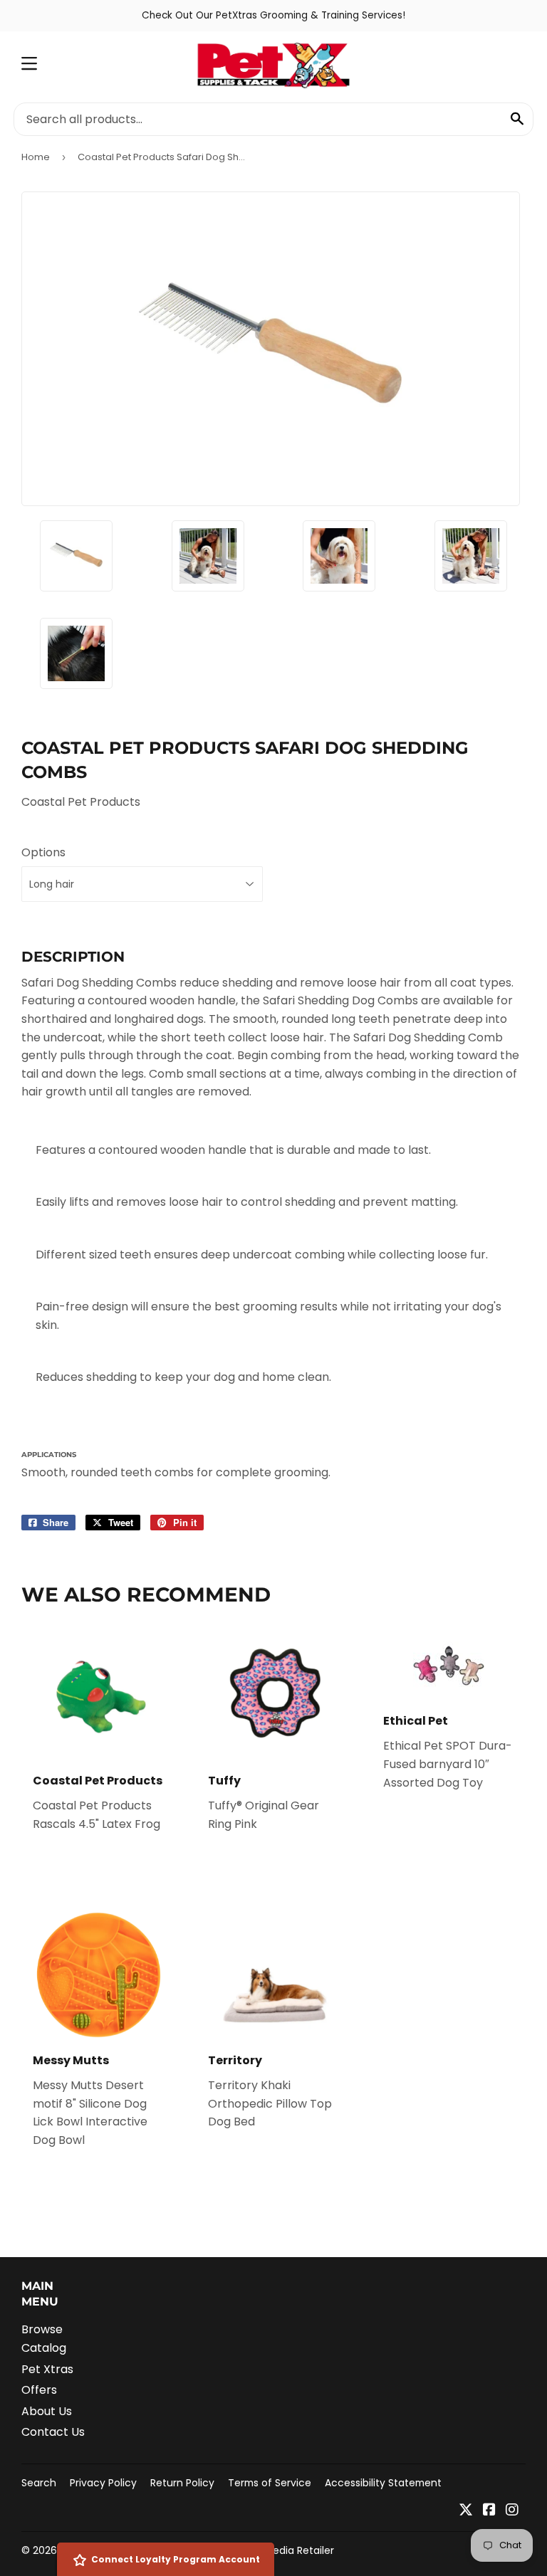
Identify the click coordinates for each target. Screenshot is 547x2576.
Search (39, 2483)
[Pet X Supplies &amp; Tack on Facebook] (489, 2511)
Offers (39, 2390)
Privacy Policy (103, 2483)
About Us (47, 2411)
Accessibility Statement (383, 2483)
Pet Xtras (47, 2369)
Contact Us (53, 2432)
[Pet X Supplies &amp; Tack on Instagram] (512, 2511)
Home (36, 157)
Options (43, 852)
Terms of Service (270, 2483)
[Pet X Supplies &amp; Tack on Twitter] (466, 2511)
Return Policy (182, 2483)
